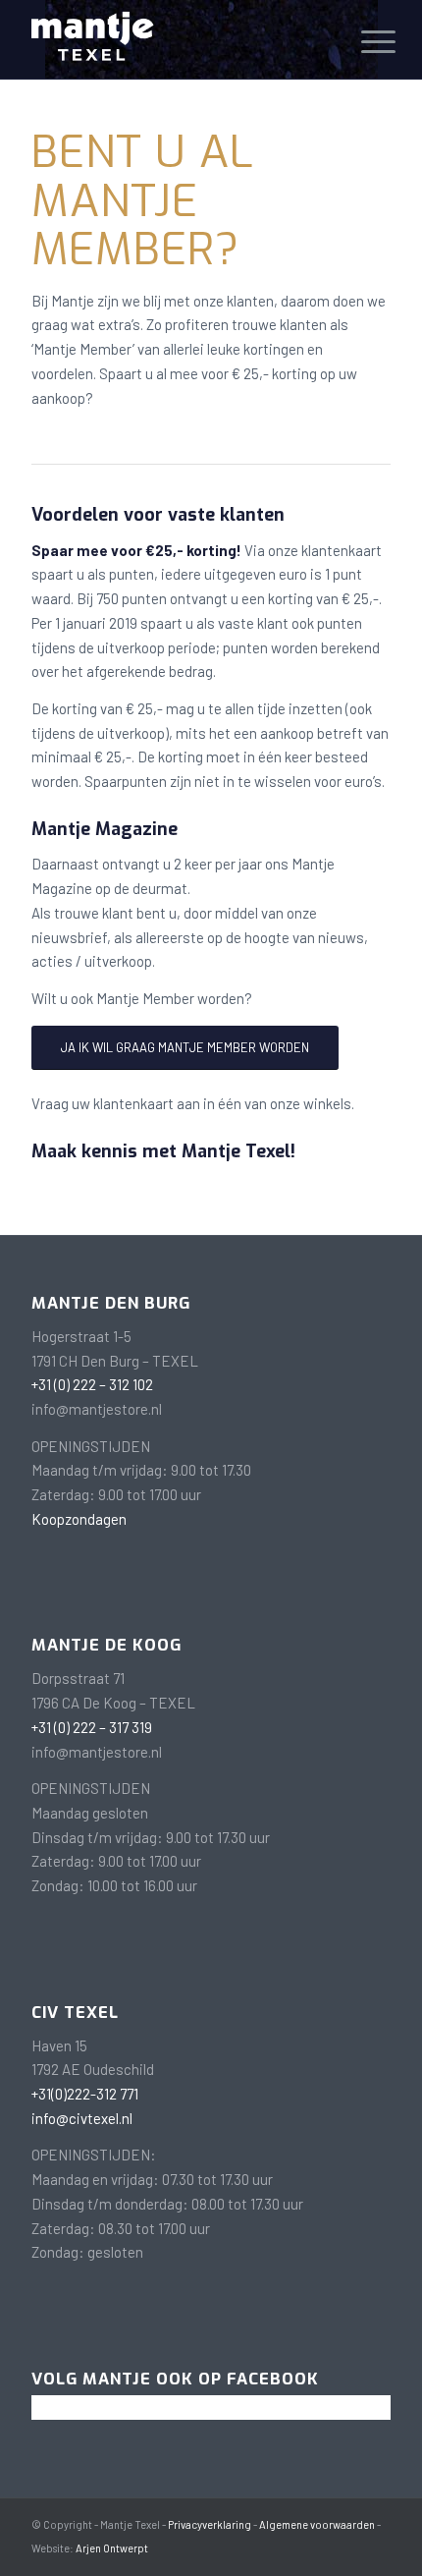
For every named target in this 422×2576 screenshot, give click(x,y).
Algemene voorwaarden (317, 2524)
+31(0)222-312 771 (85, 2094)
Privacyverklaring (210, 2524)
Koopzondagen (79, 1519)
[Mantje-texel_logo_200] (175, 39)
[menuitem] (363, 41)
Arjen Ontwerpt (112, 2548)
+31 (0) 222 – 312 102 (92, 1384)
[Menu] (363, 41)
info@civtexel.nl (82, 2118)
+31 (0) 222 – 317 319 (92, 1727)
